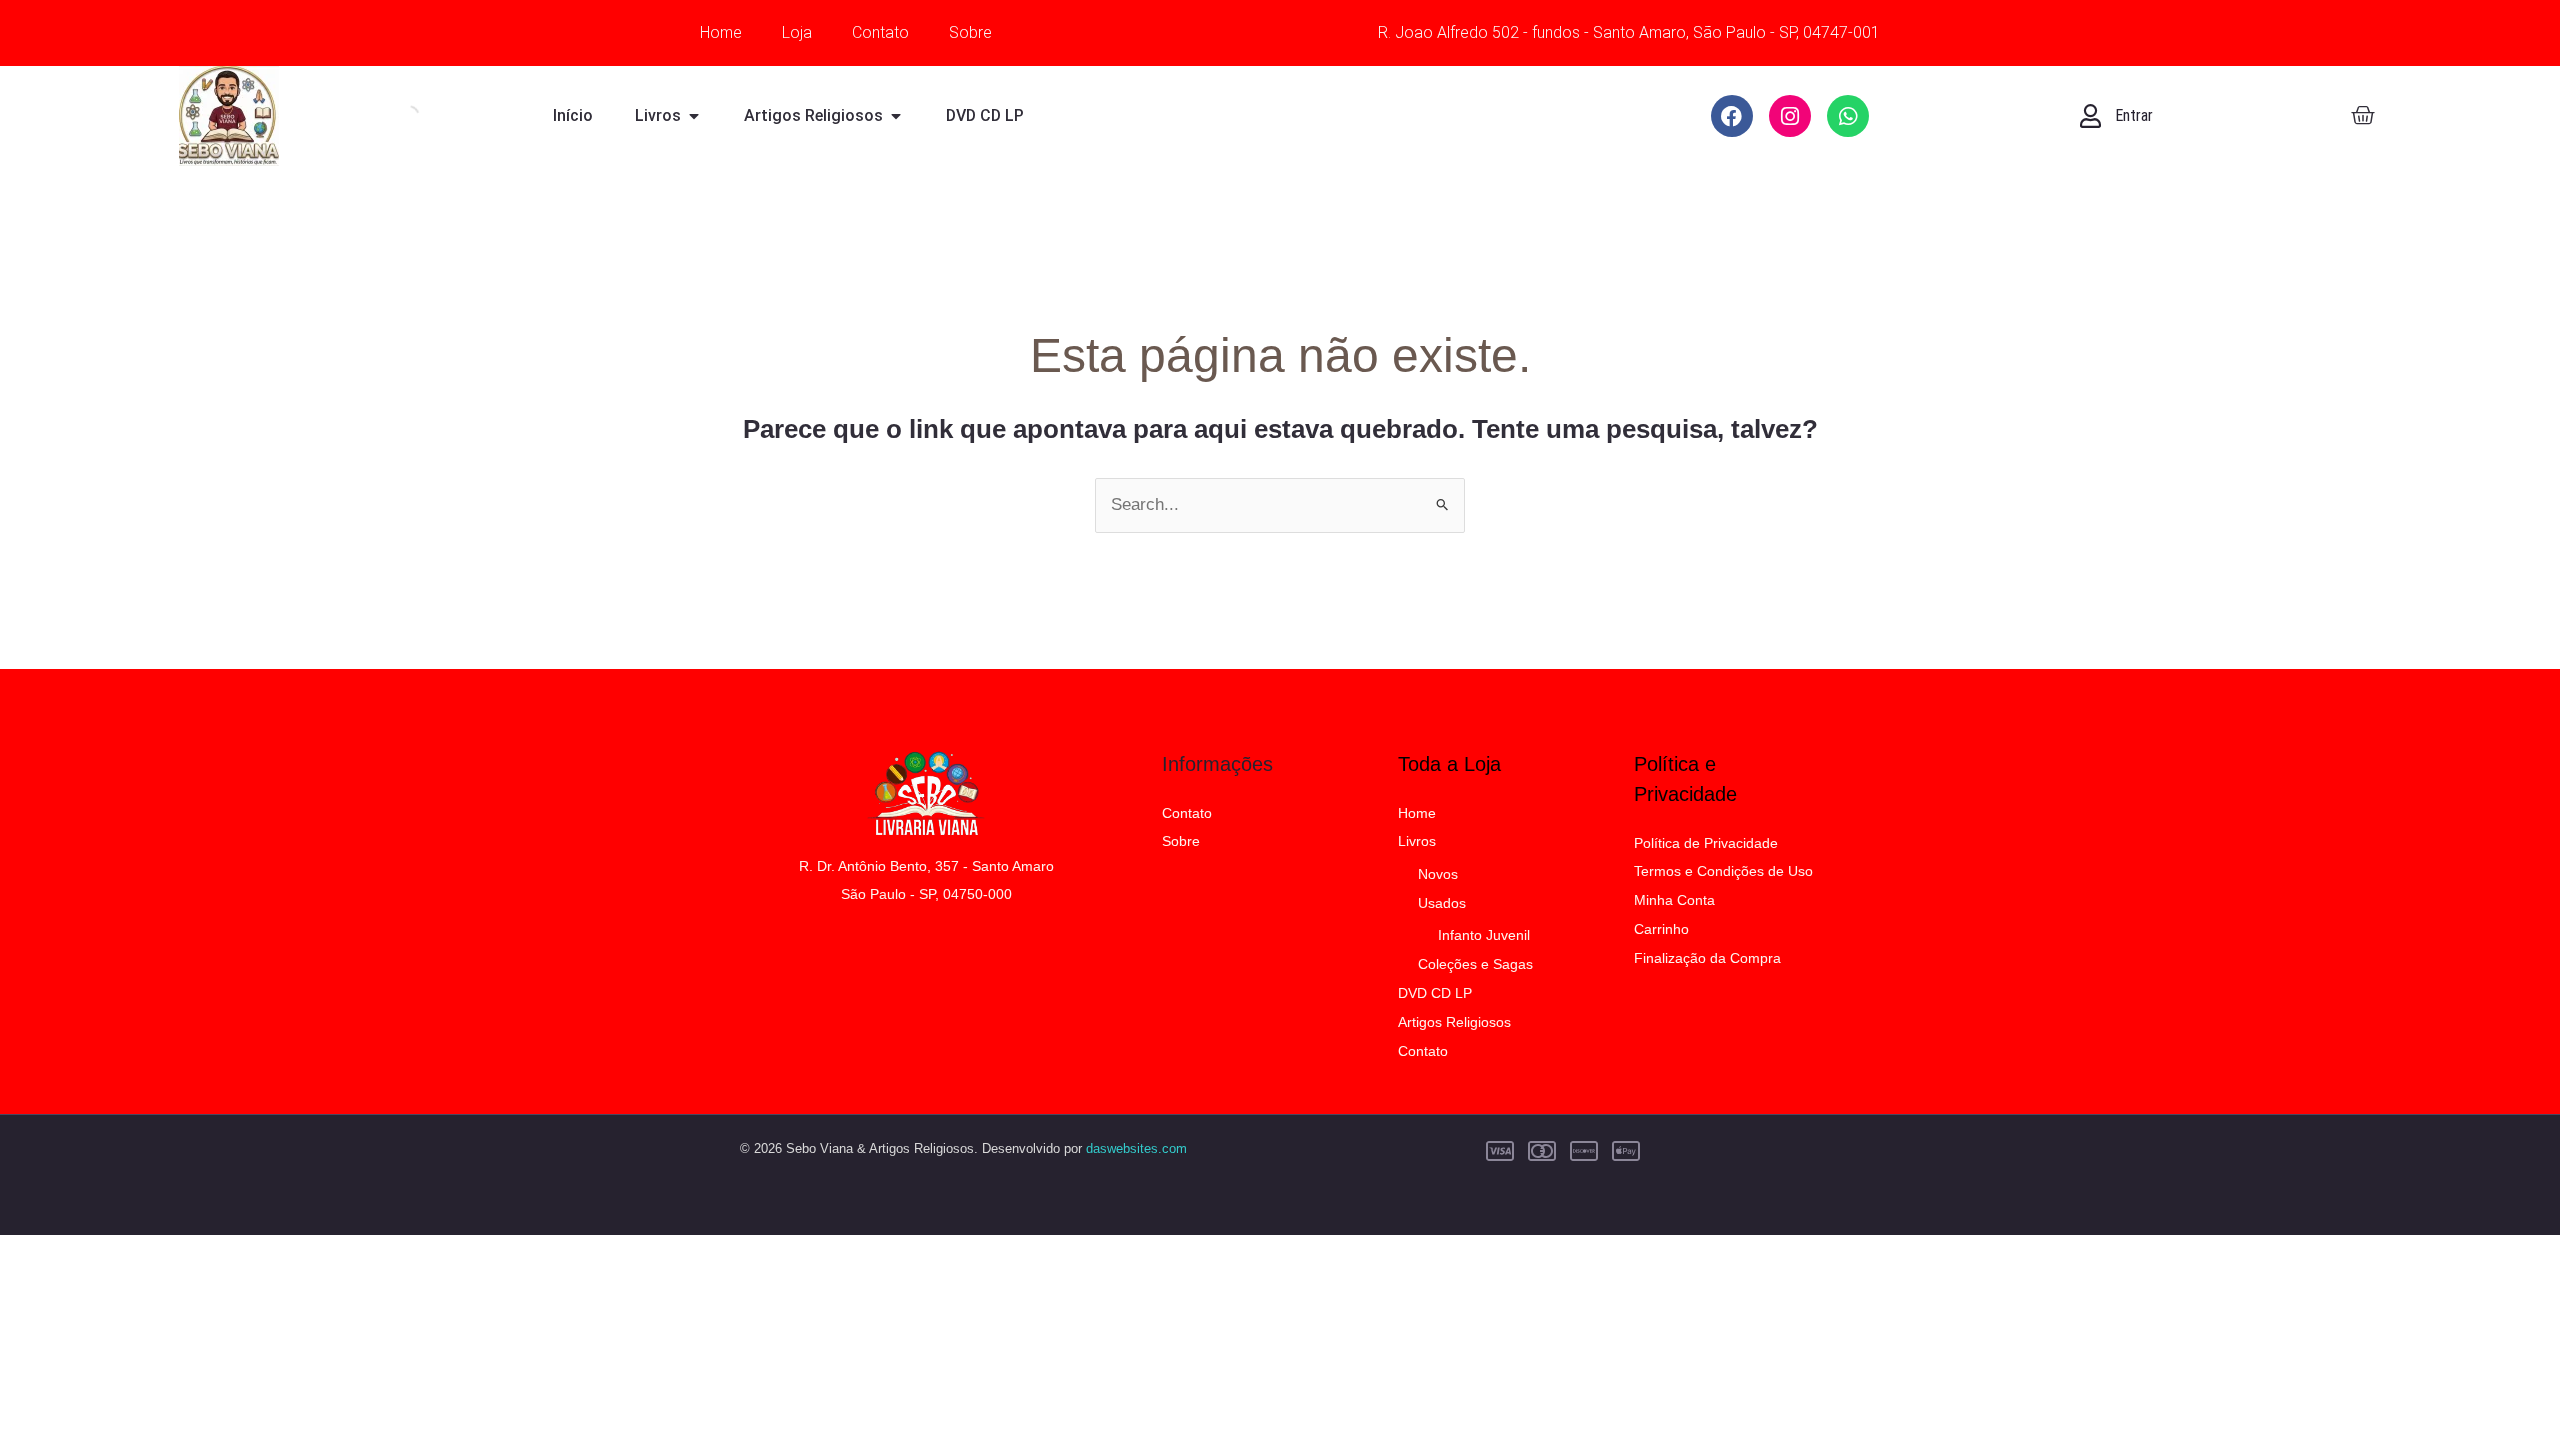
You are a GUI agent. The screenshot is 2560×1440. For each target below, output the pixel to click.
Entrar (2134, 115)
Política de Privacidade (1706, 843)
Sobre (970, 32)
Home (721, 32)
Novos (1438, 874)
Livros (1417, 841)
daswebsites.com (1136, 1148)
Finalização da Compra (1707, 958)
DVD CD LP (1435, 993)
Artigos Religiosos (1454, 1022)
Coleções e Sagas (1475, 964)
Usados (1442, 903)
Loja (797, 32)
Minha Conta (1674, 900)
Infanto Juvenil (1484, 935)
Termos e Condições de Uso (1723, 871)
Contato (880, 32)
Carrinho (1661, 929)
